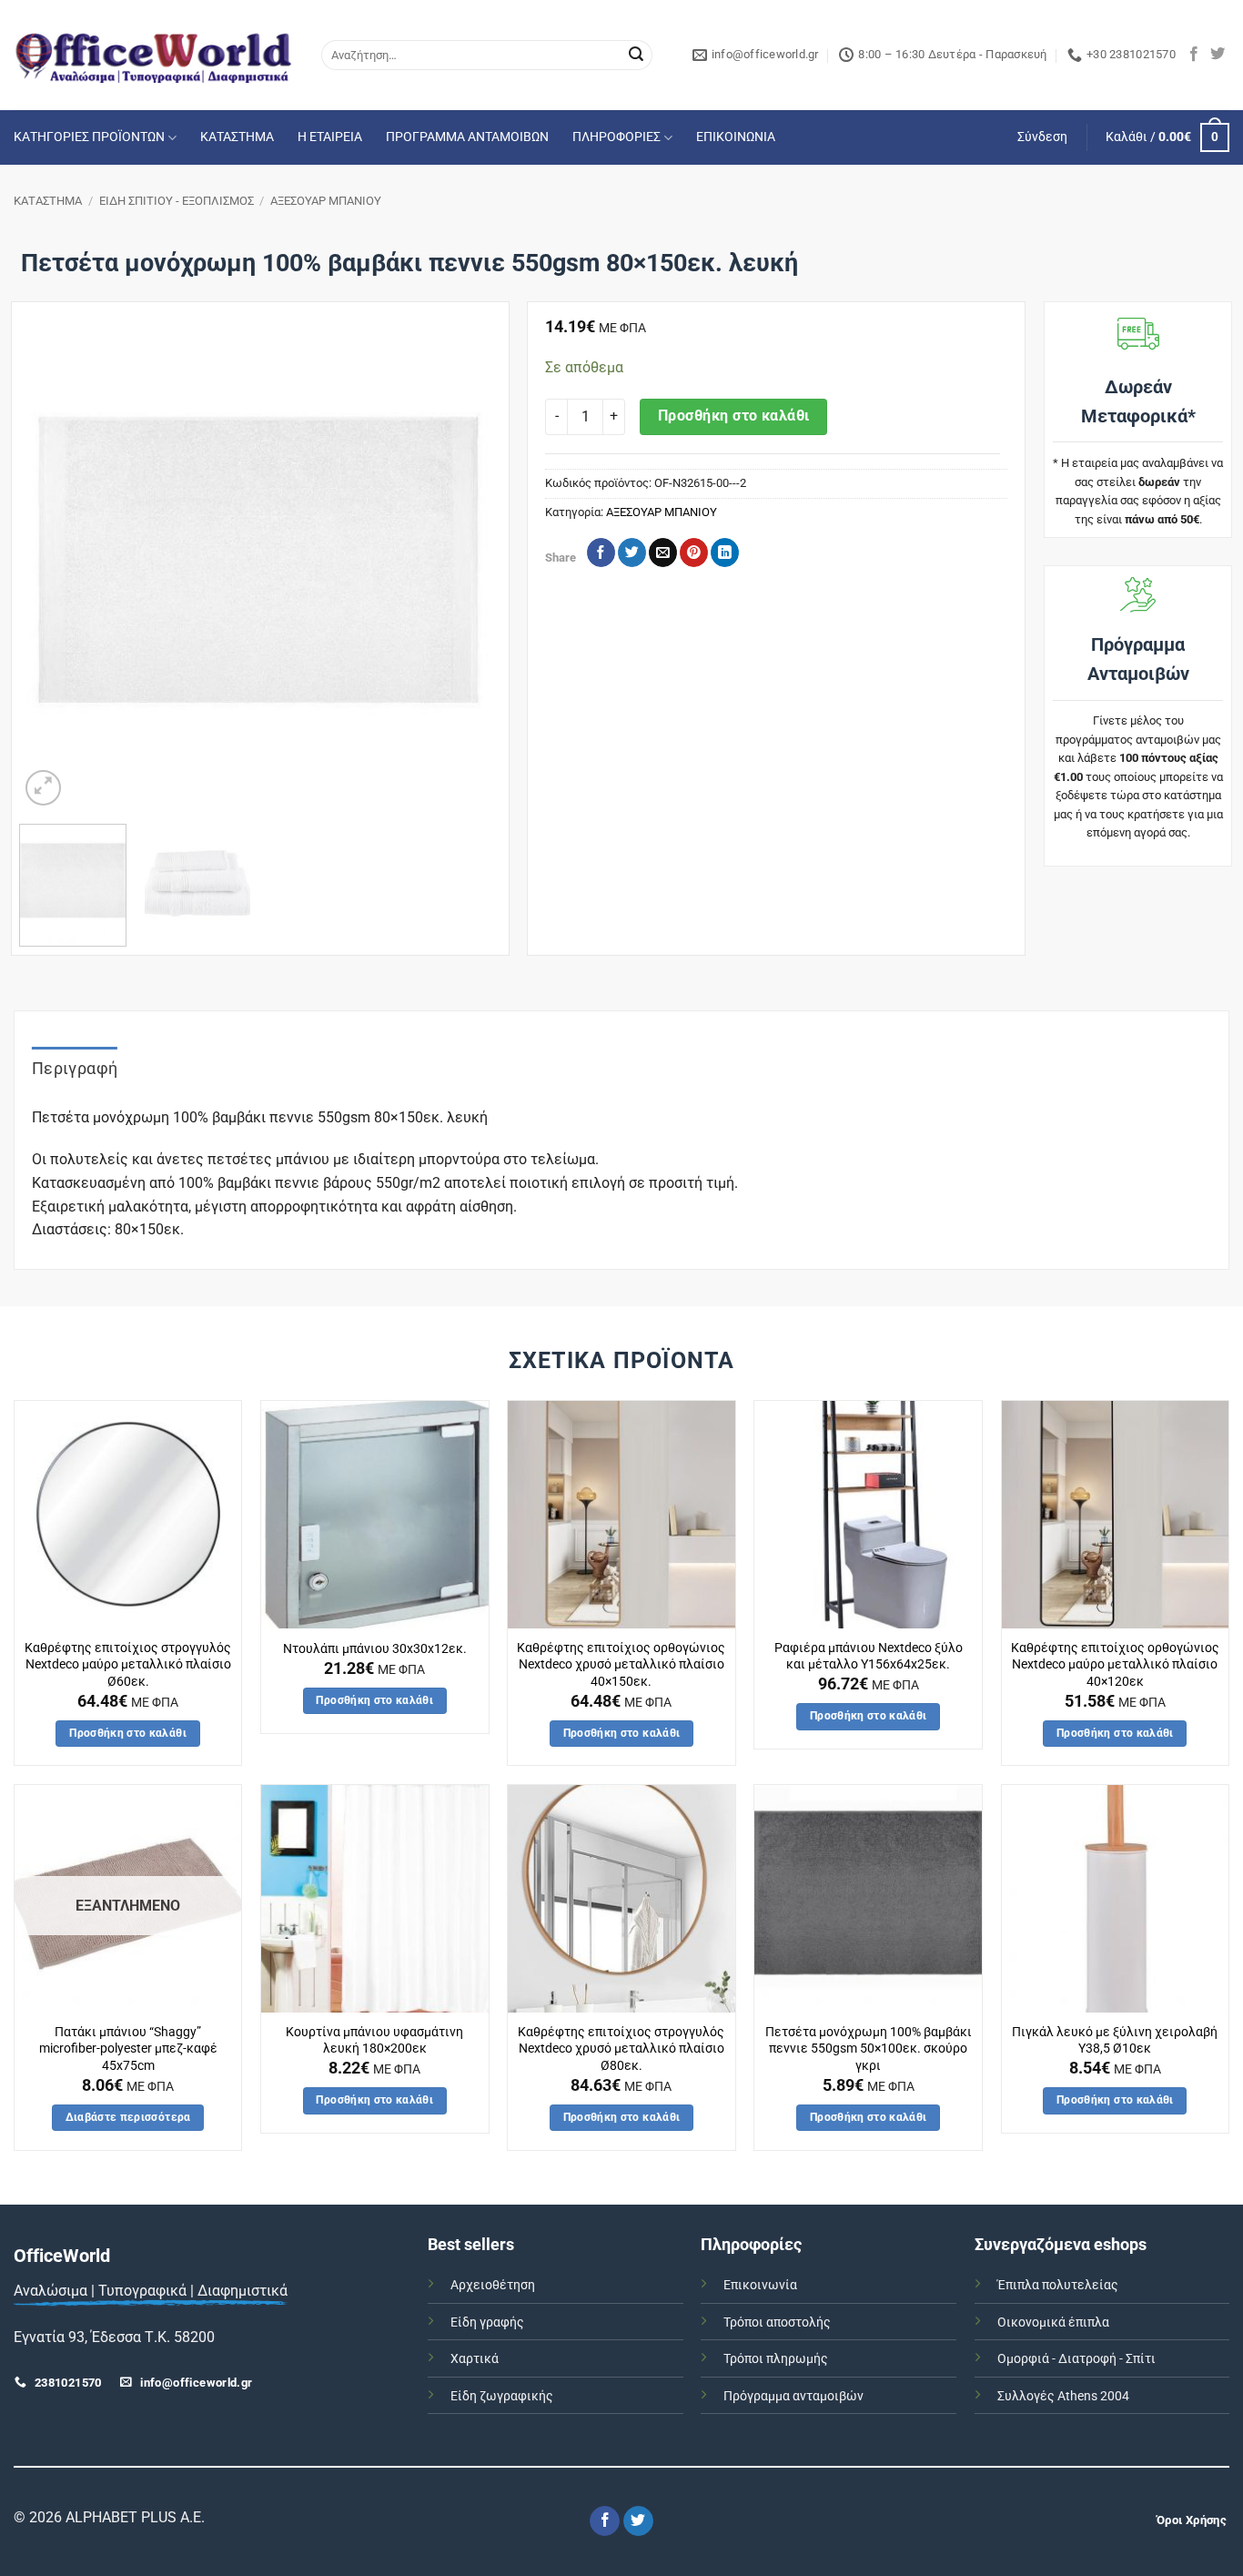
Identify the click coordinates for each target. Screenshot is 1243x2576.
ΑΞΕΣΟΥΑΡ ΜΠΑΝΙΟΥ (326, 201)
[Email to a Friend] (663, 553)
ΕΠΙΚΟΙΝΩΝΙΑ (736, 137)
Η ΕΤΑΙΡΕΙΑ (330, 137)
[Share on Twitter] (632, 553)
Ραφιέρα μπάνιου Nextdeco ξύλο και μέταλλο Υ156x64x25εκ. (869, 1657)
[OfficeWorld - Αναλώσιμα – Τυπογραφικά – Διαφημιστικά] (154, 55)
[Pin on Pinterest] (694, 553)
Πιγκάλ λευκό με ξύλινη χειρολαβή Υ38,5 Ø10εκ (1115, 2041)
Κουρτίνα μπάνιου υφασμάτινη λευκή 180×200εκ (374, 2041)
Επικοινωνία (760, 2285)
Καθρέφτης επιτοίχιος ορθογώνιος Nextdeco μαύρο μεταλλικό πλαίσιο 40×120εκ (1115, 1665)
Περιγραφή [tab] (75, 1068)
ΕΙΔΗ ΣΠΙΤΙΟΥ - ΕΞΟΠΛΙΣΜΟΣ (177, 201)
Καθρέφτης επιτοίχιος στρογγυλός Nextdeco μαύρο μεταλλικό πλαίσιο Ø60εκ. (128, 1665)
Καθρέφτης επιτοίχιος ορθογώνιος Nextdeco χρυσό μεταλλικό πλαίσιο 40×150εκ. (621, 1665)
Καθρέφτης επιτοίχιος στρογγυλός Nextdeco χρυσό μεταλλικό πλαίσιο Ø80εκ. (621, 2049)
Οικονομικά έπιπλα (1053, 2322)
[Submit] (636, 56)
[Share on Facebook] (601, 553)
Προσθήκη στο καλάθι (734, 416)
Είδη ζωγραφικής (502, 2396)
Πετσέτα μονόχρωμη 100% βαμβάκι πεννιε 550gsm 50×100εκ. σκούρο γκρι (869, 2049)
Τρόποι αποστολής (777, 2322)
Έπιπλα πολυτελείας (1058, 2285)
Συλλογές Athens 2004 (1063, 2396)
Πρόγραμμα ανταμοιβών (793, 2396)
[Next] (468, 570)
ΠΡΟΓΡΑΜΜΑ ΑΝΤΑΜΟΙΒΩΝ (467, 137)
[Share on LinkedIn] (725, 553)
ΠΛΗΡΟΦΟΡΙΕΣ (616, 137)
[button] (1042, 137)
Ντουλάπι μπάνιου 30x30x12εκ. (375, 1649)
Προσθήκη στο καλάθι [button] (128, 1733)
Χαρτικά (475, 2359)
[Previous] (52, 570)
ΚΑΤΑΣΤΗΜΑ (237, 137)
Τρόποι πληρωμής (776, 2359)
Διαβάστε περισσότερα (128, 2117)
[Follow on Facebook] (1194, 55)
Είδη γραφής (487, 2322)
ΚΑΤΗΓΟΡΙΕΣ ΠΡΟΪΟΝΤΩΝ (89, 137)
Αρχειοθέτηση (493, 2285)
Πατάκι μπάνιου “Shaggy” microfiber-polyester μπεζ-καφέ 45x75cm (128, 2049)
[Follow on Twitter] (1218, 55)
